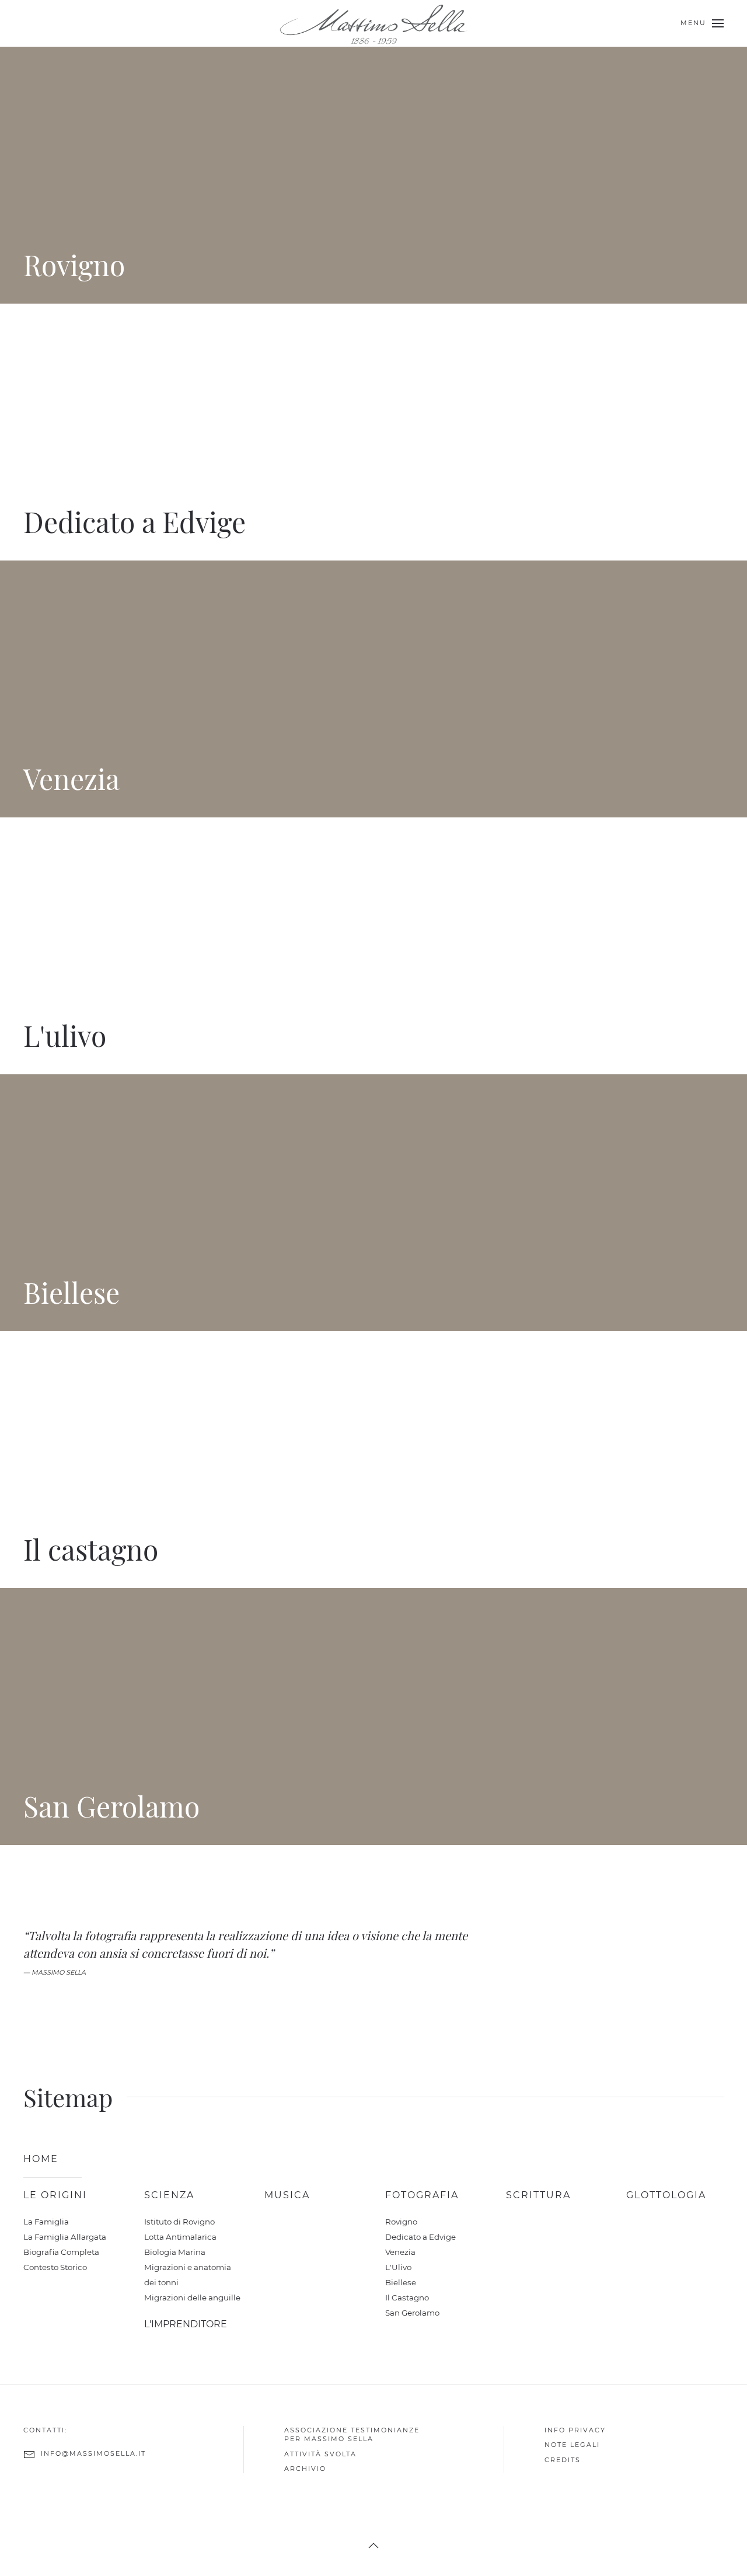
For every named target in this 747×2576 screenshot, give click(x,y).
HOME (41, 2159)
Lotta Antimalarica (180, 2237)
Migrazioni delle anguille (192, 2297)
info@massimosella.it (93, 2453)
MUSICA (287, 2195)
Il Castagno (407, 2297)
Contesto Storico (55, 2267)
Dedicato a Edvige (420, 2237)
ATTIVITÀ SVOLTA (320, 2453)
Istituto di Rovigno (179, 2222)
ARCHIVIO (305, 2469)
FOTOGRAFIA (422, 2195)
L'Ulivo (398, 2267)
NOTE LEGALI (572, 2445)
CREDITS (563, 2459)
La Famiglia (46, 2222)
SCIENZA (169, 2195)
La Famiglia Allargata (65, 2237)
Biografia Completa (61, 2252)
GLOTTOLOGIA (666, 2195)
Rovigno (401, 2222)
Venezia (400, 2252)
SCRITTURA (538, 2195)
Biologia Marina (175, 2252)
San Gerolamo (412, 2313)
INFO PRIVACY (575, 2430)
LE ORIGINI (55, 2195)
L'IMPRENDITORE (186, 2324)
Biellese (401, 2282)
